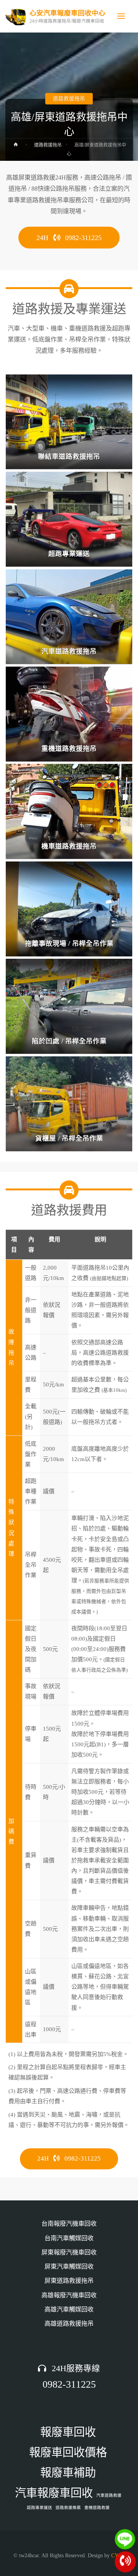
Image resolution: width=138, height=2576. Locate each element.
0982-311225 (69, 2384)
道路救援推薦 (68, 2508)
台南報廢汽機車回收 (69, 2224)
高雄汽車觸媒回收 (69, 2310)
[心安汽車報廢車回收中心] (16, 16)
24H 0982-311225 (69, 238)
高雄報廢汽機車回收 (69, 2295)
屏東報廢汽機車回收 (69, 2252)
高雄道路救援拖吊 (69, 2324)
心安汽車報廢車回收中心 (67, 13)
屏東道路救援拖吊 (69, 2281)
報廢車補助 (68, 2473)
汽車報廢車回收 (54, 2493)
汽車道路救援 (109, 2495)
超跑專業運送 (39, 2508)
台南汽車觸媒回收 (69, 2238)
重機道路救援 (97, 2508)
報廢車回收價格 (68, 2452)
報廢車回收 (68, 2432)
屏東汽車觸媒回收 (69, 2267)
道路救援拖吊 (69, 99)
